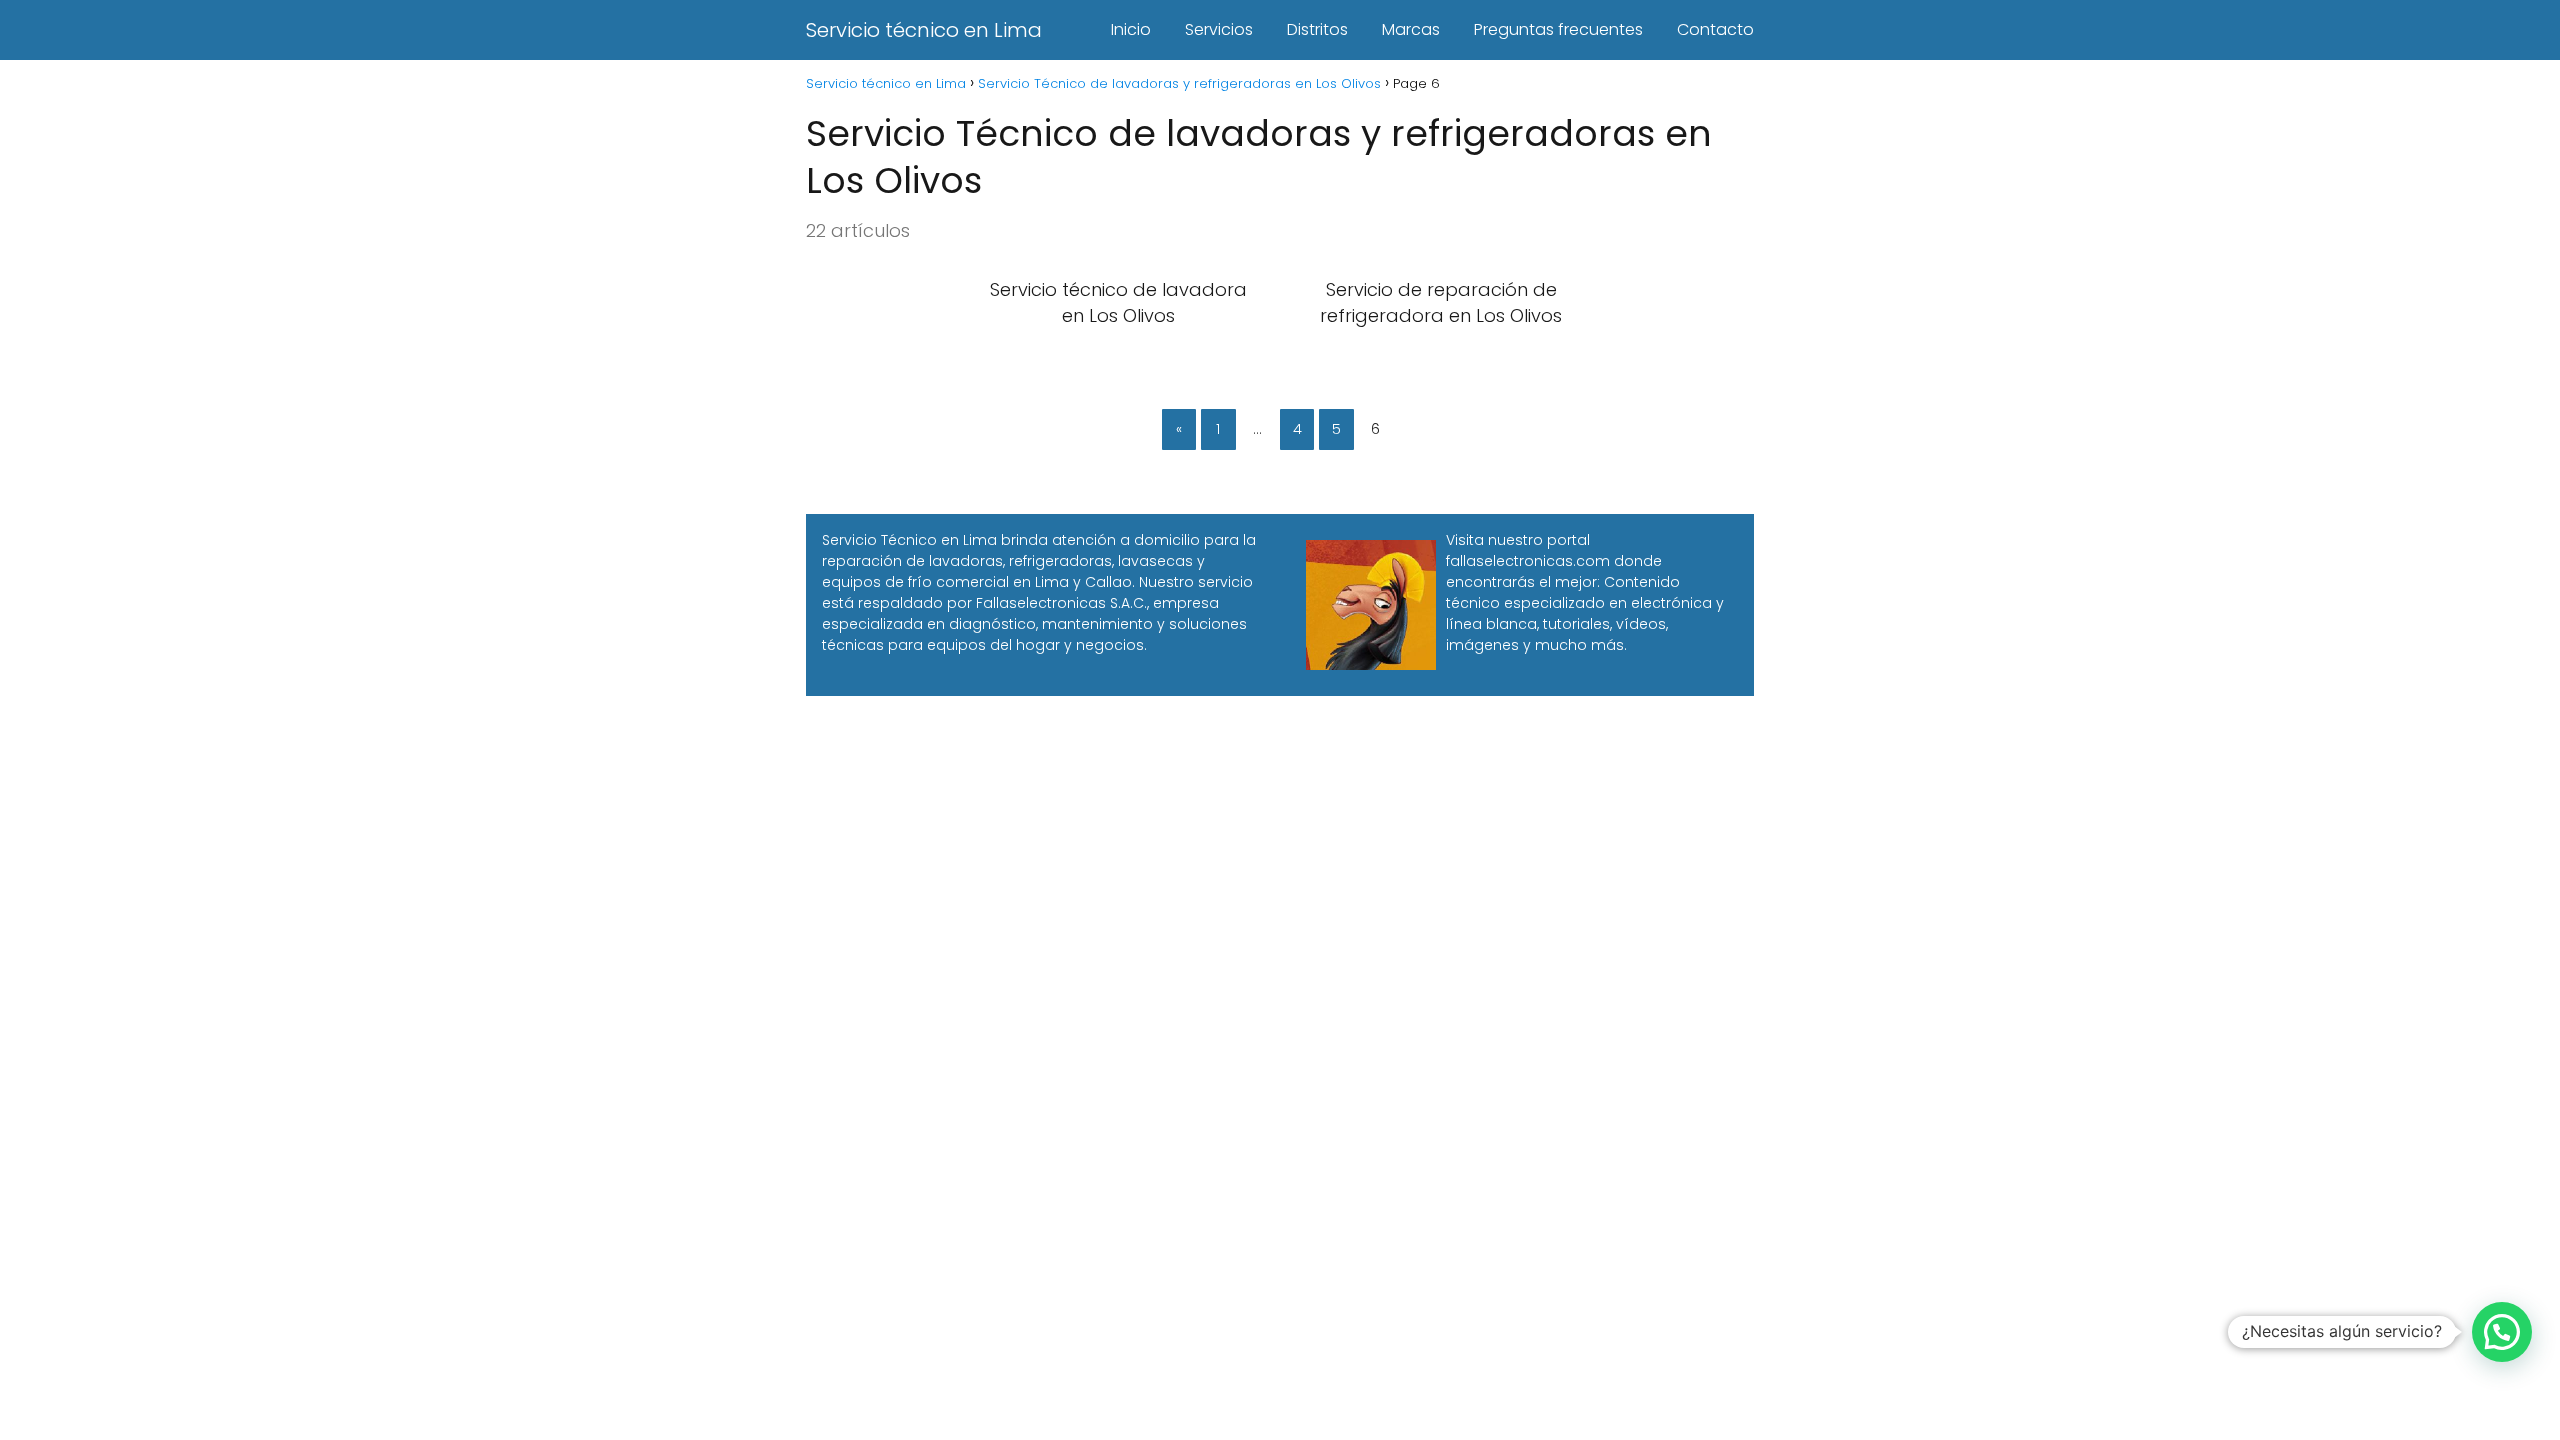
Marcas (1411, 29)
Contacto (1715, 29)
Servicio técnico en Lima (924, 30)
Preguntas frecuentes (1558, 29)
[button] (2502, 1332)
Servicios (1219, 29)
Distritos (1317, 29)
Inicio (1131, 29)
